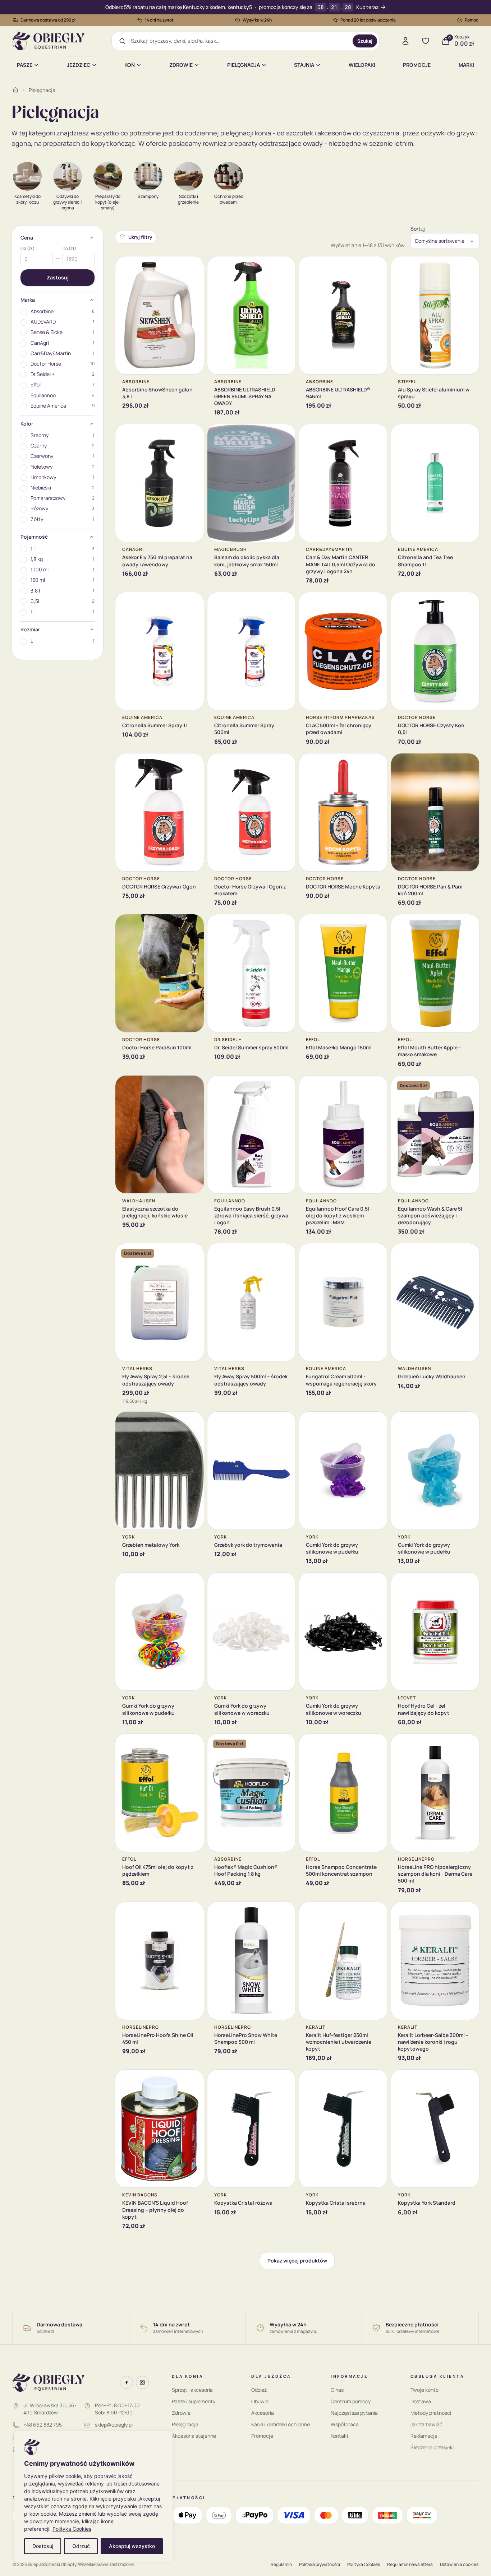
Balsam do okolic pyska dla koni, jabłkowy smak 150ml (247, 561)
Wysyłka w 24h (257, 20)
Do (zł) (69, 249)
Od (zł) (27, 249)
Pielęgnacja (244, 65)
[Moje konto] (405, 41)
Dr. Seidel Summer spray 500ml (251, 1047)
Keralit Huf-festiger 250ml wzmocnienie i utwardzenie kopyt (339, 2042)
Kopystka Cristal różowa (243, 2203)
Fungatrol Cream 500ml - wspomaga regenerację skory (341, 1380)
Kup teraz (367, 7)
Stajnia (304, 65)
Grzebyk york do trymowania (248, 1545)
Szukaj (365, 41)
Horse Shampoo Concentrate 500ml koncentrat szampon (341, 1870)
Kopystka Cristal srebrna (336, 2203)
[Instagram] (142, 2382)
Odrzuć (81, 2546)
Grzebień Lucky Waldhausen (432, 1376)
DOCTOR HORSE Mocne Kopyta (343, 886)
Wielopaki (362, 65)
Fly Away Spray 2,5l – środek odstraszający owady (156, 1380)
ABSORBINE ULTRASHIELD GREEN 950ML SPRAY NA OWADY (245, 396)
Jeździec (79, 65)
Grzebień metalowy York (151, 1545)
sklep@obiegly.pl (114, 2425)
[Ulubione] (426, 41)
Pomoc (472, 20)
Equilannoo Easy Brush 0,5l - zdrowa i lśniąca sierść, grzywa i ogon (251, 1216)
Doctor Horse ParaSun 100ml (157, 1047)
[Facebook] (127, 2382)
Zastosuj (58, 277)
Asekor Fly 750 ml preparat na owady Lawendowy (157, 561)
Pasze (25, 65)
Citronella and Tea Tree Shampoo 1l (425, 561)
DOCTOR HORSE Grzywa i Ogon (159, 886)
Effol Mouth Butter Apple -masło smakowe (429, 1051)
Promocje (417, 65)
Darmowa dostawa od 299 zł (48, 20)
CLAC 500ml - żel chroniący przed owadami (339, 729)
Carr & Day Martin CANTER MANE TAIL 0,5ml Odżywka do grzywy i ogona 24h (341, 564)
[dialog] (93, 2496)
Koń (130, 65)
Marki (466, 65)
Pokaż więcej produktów (297, 2261)
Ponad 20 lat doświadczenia (368, 20)
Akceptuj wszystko (132, 2546)
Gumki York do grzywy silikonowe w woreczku (242, 1709)
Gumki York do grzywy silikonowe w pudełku (332, 1548)
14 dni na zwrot (159, 20)
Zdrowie (181, 65)
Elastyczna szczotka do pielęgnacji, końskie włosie (155, 1212)
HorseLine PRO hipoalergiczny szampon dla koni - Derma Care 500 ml (435, 1874)
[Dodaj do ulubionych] (193, 267)
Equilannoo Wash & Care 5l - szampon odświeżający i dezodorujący (432, 1216)
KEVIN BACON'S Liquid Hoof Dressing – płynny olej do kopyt (155, 2210)
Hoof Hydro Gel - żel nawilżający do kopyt (424, 1709)
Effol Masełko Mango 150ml (339, 1047)
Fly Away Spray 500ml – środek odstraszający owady (251, 1380)
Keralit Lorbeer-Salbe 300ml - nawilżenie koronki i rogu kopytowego (433, 2042)
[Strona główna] (15, 90)
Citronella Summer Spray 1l (155, 725)
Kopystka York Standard (427, 2203)
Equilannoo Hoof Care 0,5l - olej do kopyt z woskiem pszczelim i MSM (339, 1216)
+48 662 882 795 (43, 2425)
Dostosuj (43, 2546)
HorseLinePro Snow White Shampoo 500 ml (246, 2038)
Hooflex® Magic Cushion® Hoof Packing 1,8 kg (246, 1870)
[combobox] (239, 41)
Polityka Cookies (72, 2529)
